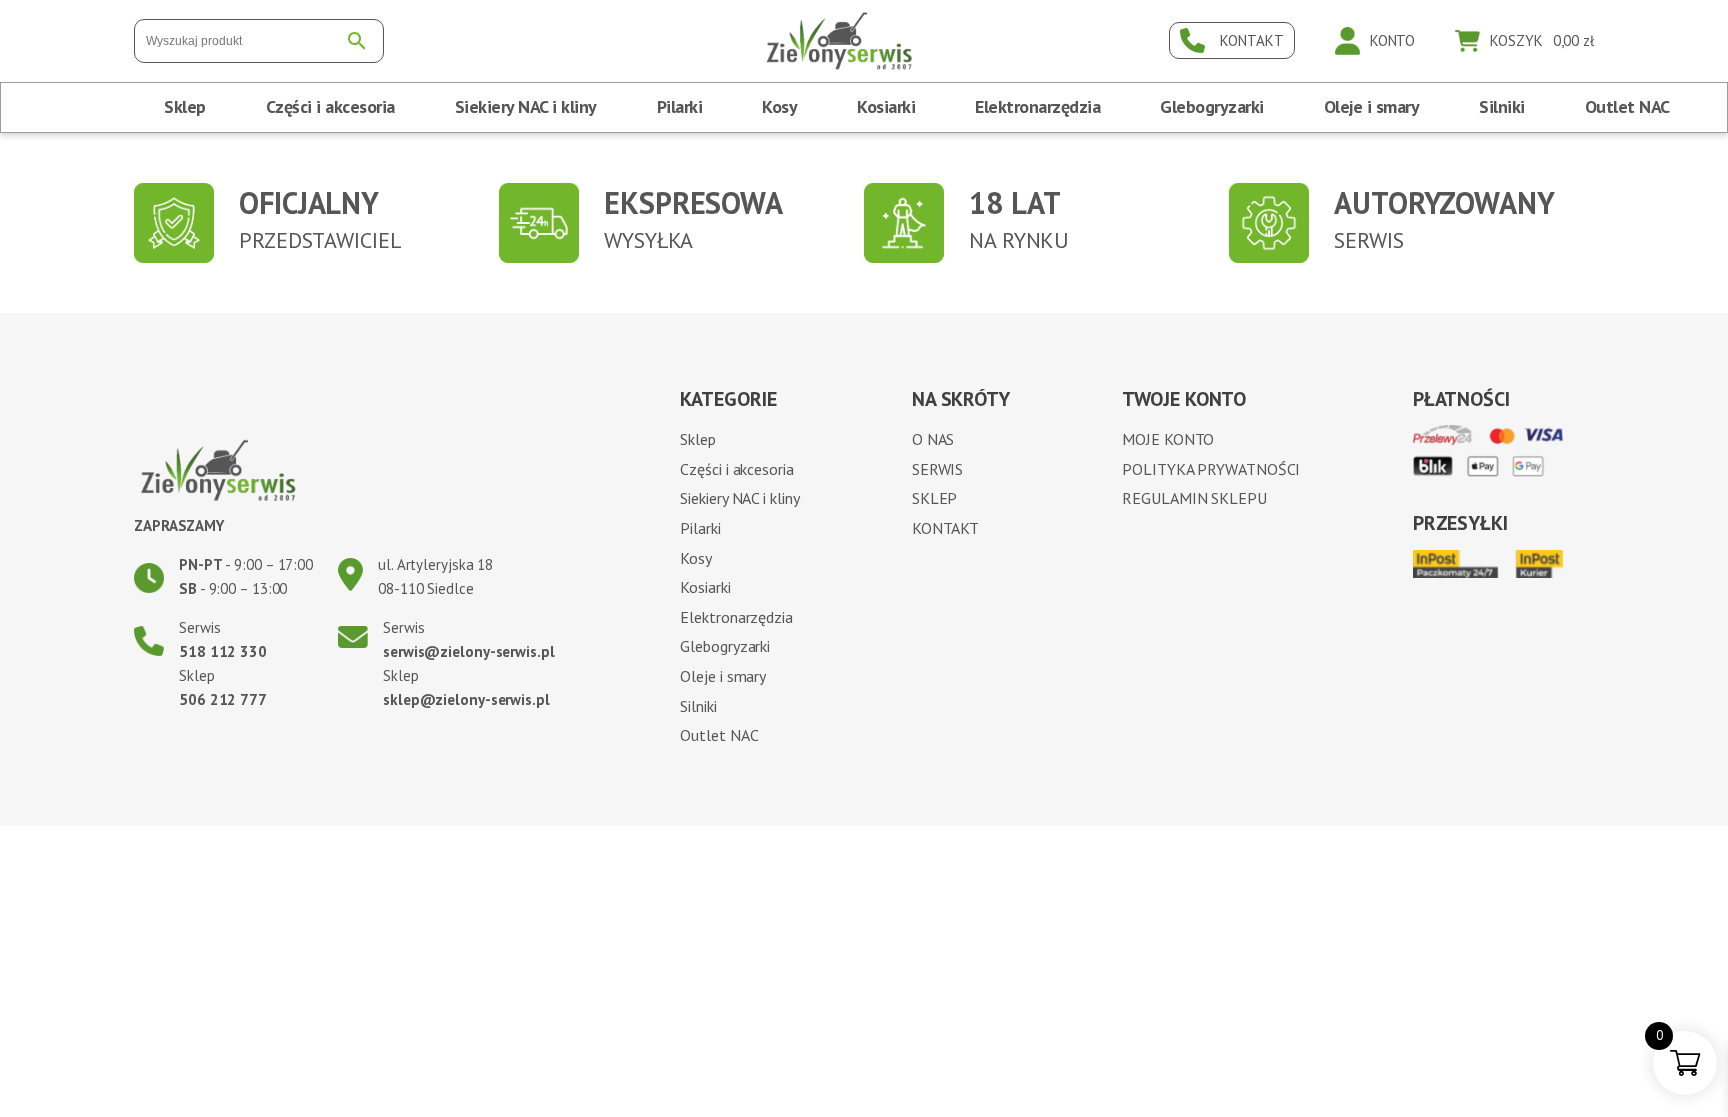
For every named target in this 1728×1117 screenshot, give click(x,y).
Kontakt (945, 528)
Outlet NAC (1627, 106)
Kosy (779, 106)
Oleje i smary (1372, 106)
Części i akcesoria (330, 106)
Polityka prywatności (1211, 469)
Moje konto (1168, 439)
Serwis (937, 469)
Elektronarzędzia (1037, 106)
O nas (933, 439)
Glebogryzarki (1212, 106)
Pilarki (680, 106)
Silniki (1502, 106)
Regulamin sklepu (1194, 498)
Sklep (185, 106)
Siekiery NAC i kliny (526, 106)
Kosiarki (886, 106)
